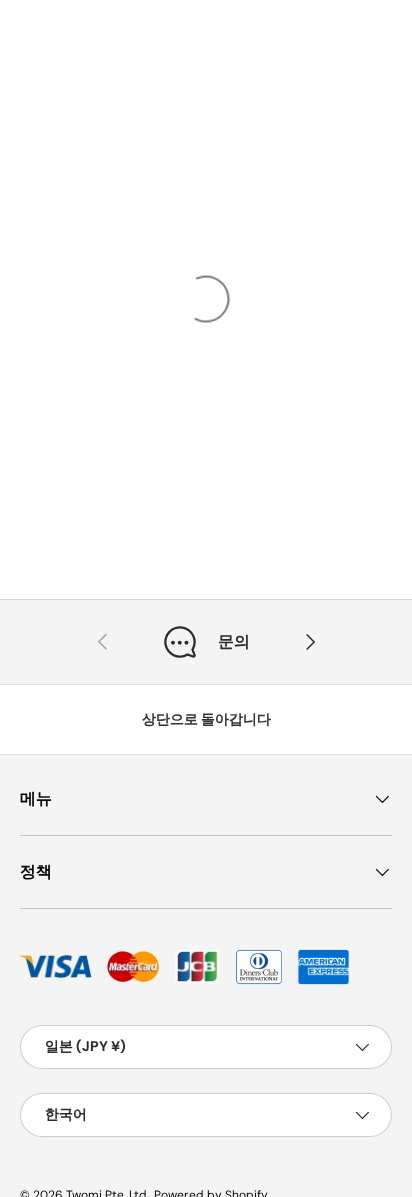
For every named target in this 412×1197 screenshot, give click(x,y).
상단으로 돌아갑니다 (206, 719)
